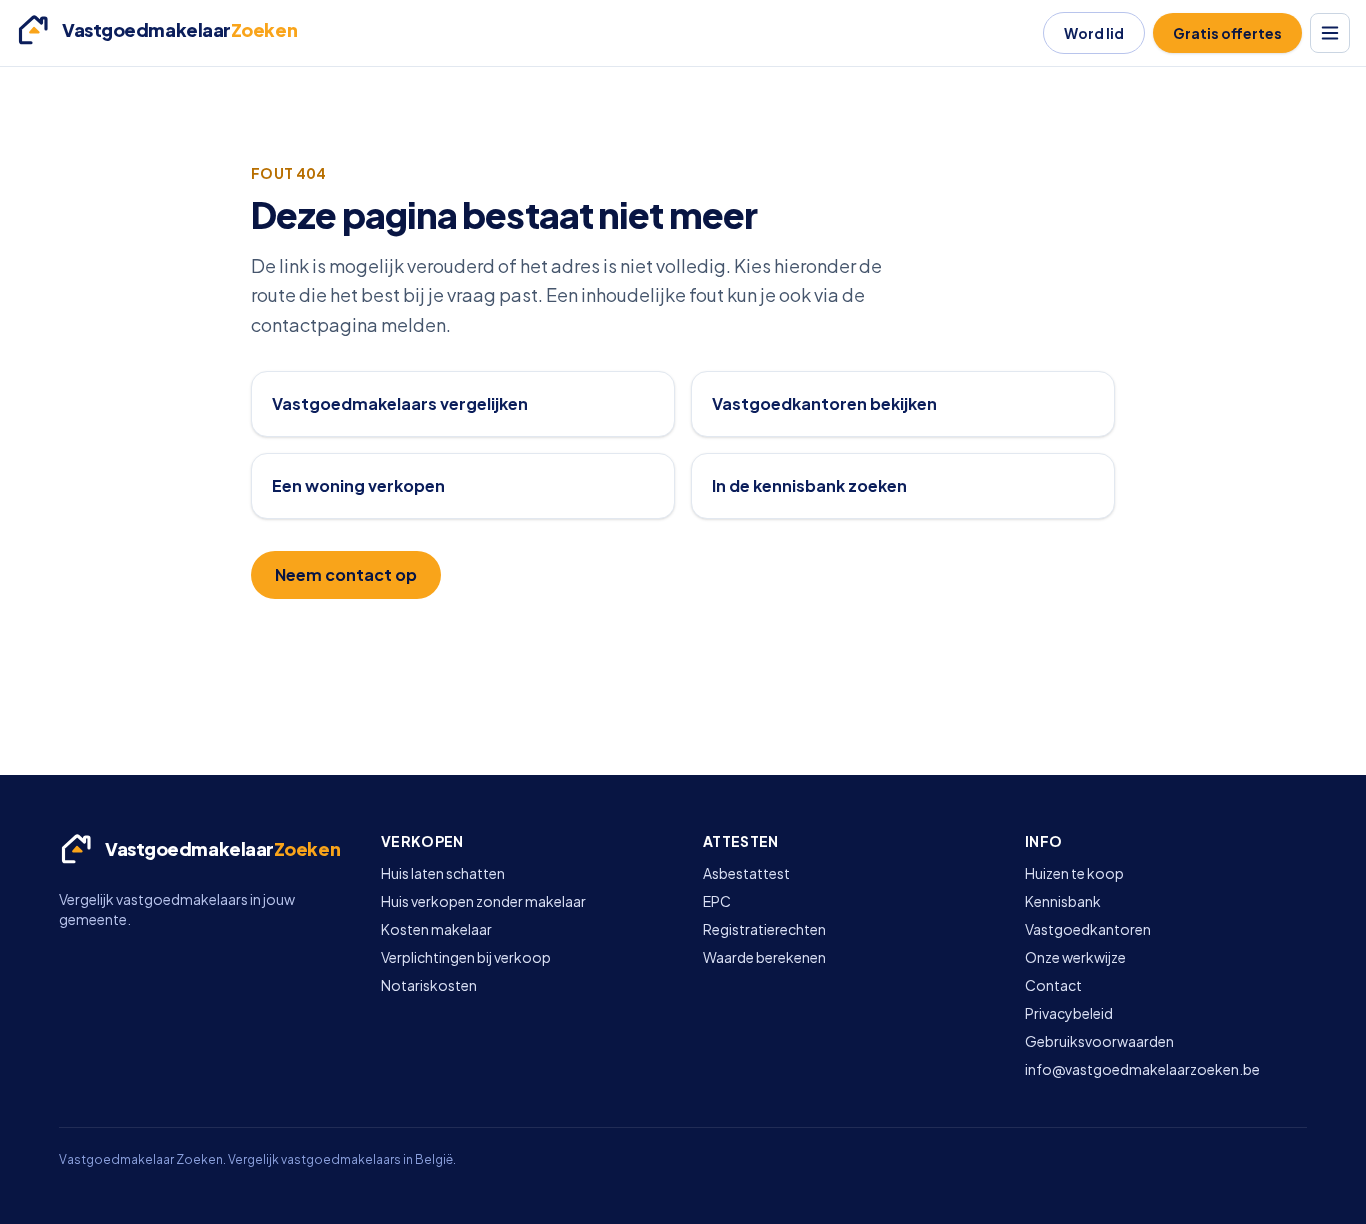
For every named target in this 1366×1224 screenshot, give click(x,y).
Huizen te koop (1074, 873)
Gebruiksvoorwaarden (1099, 1041)
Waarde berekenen (764, 957)
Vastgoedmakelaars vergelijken (400, 403)
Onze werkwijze (1075, 957)
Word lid (1094, 33)
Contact (1053, 985)
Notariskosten (429, 985)
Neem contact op (346, 574)
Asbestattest (746, 873)
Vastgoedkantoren (1088, 929)
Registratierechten (764, 929)
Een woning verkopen (358, 485)
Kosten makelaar (436, 929)
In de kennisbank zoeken (809, 485)
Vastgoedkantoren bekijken (824, 403)
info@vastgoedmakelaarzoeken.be (1142, 1069)
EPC (717, 901)
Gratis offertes (1227, 33)
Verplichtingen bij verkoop (466, 957)
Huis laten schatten (443, 873)
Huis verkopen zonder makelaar (483, 901)
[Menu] (1330, 33)
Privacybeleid (1069, 1013)
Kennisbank (1063, 901)
